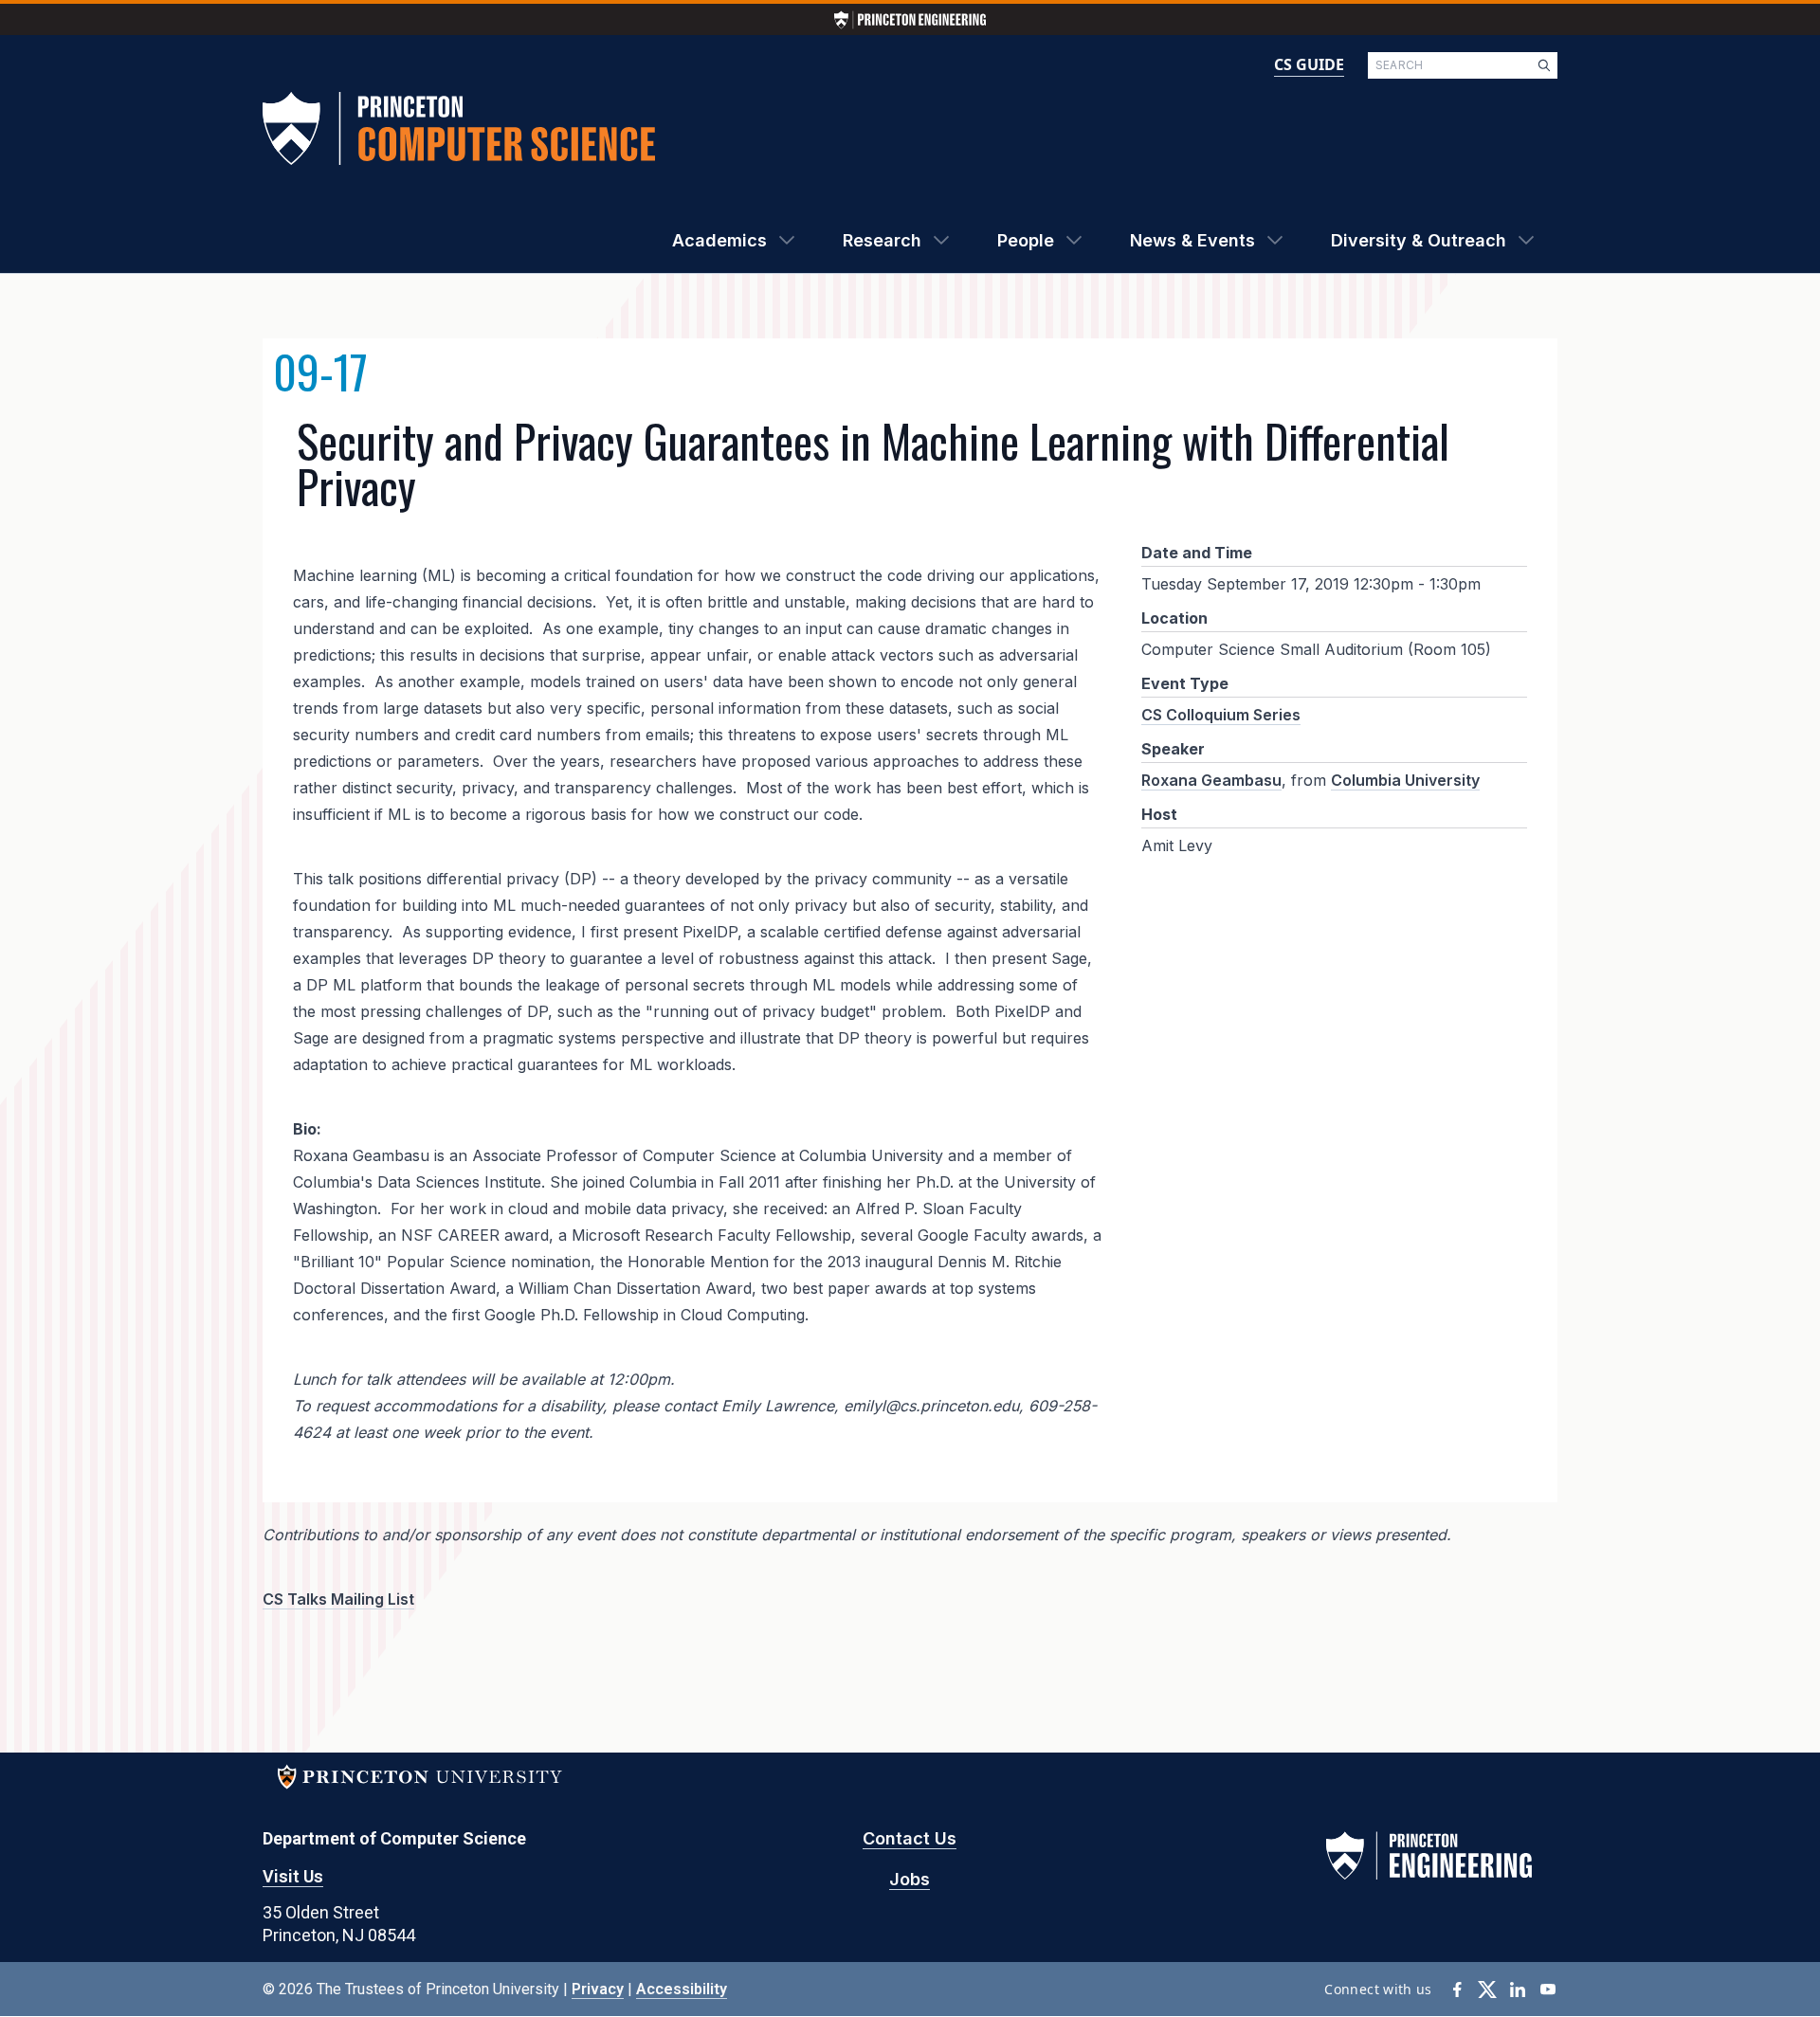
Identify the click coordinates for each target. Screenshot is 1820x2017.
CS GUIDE (1309, 64)
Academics (719, 240)
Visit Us (293, 1876)
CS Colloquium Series (1221, 715)
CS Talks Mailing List (338, 1599)
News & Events (1192, 240)
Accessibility (682, 1989)
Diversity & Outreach (1419, 240)
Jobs (910, 1879)
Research (882, 240)
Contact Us (910, 1838)
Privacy (598, 1989)
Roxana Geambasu (1211, 780)
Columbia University (1405, 780)
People (1026, 240)
